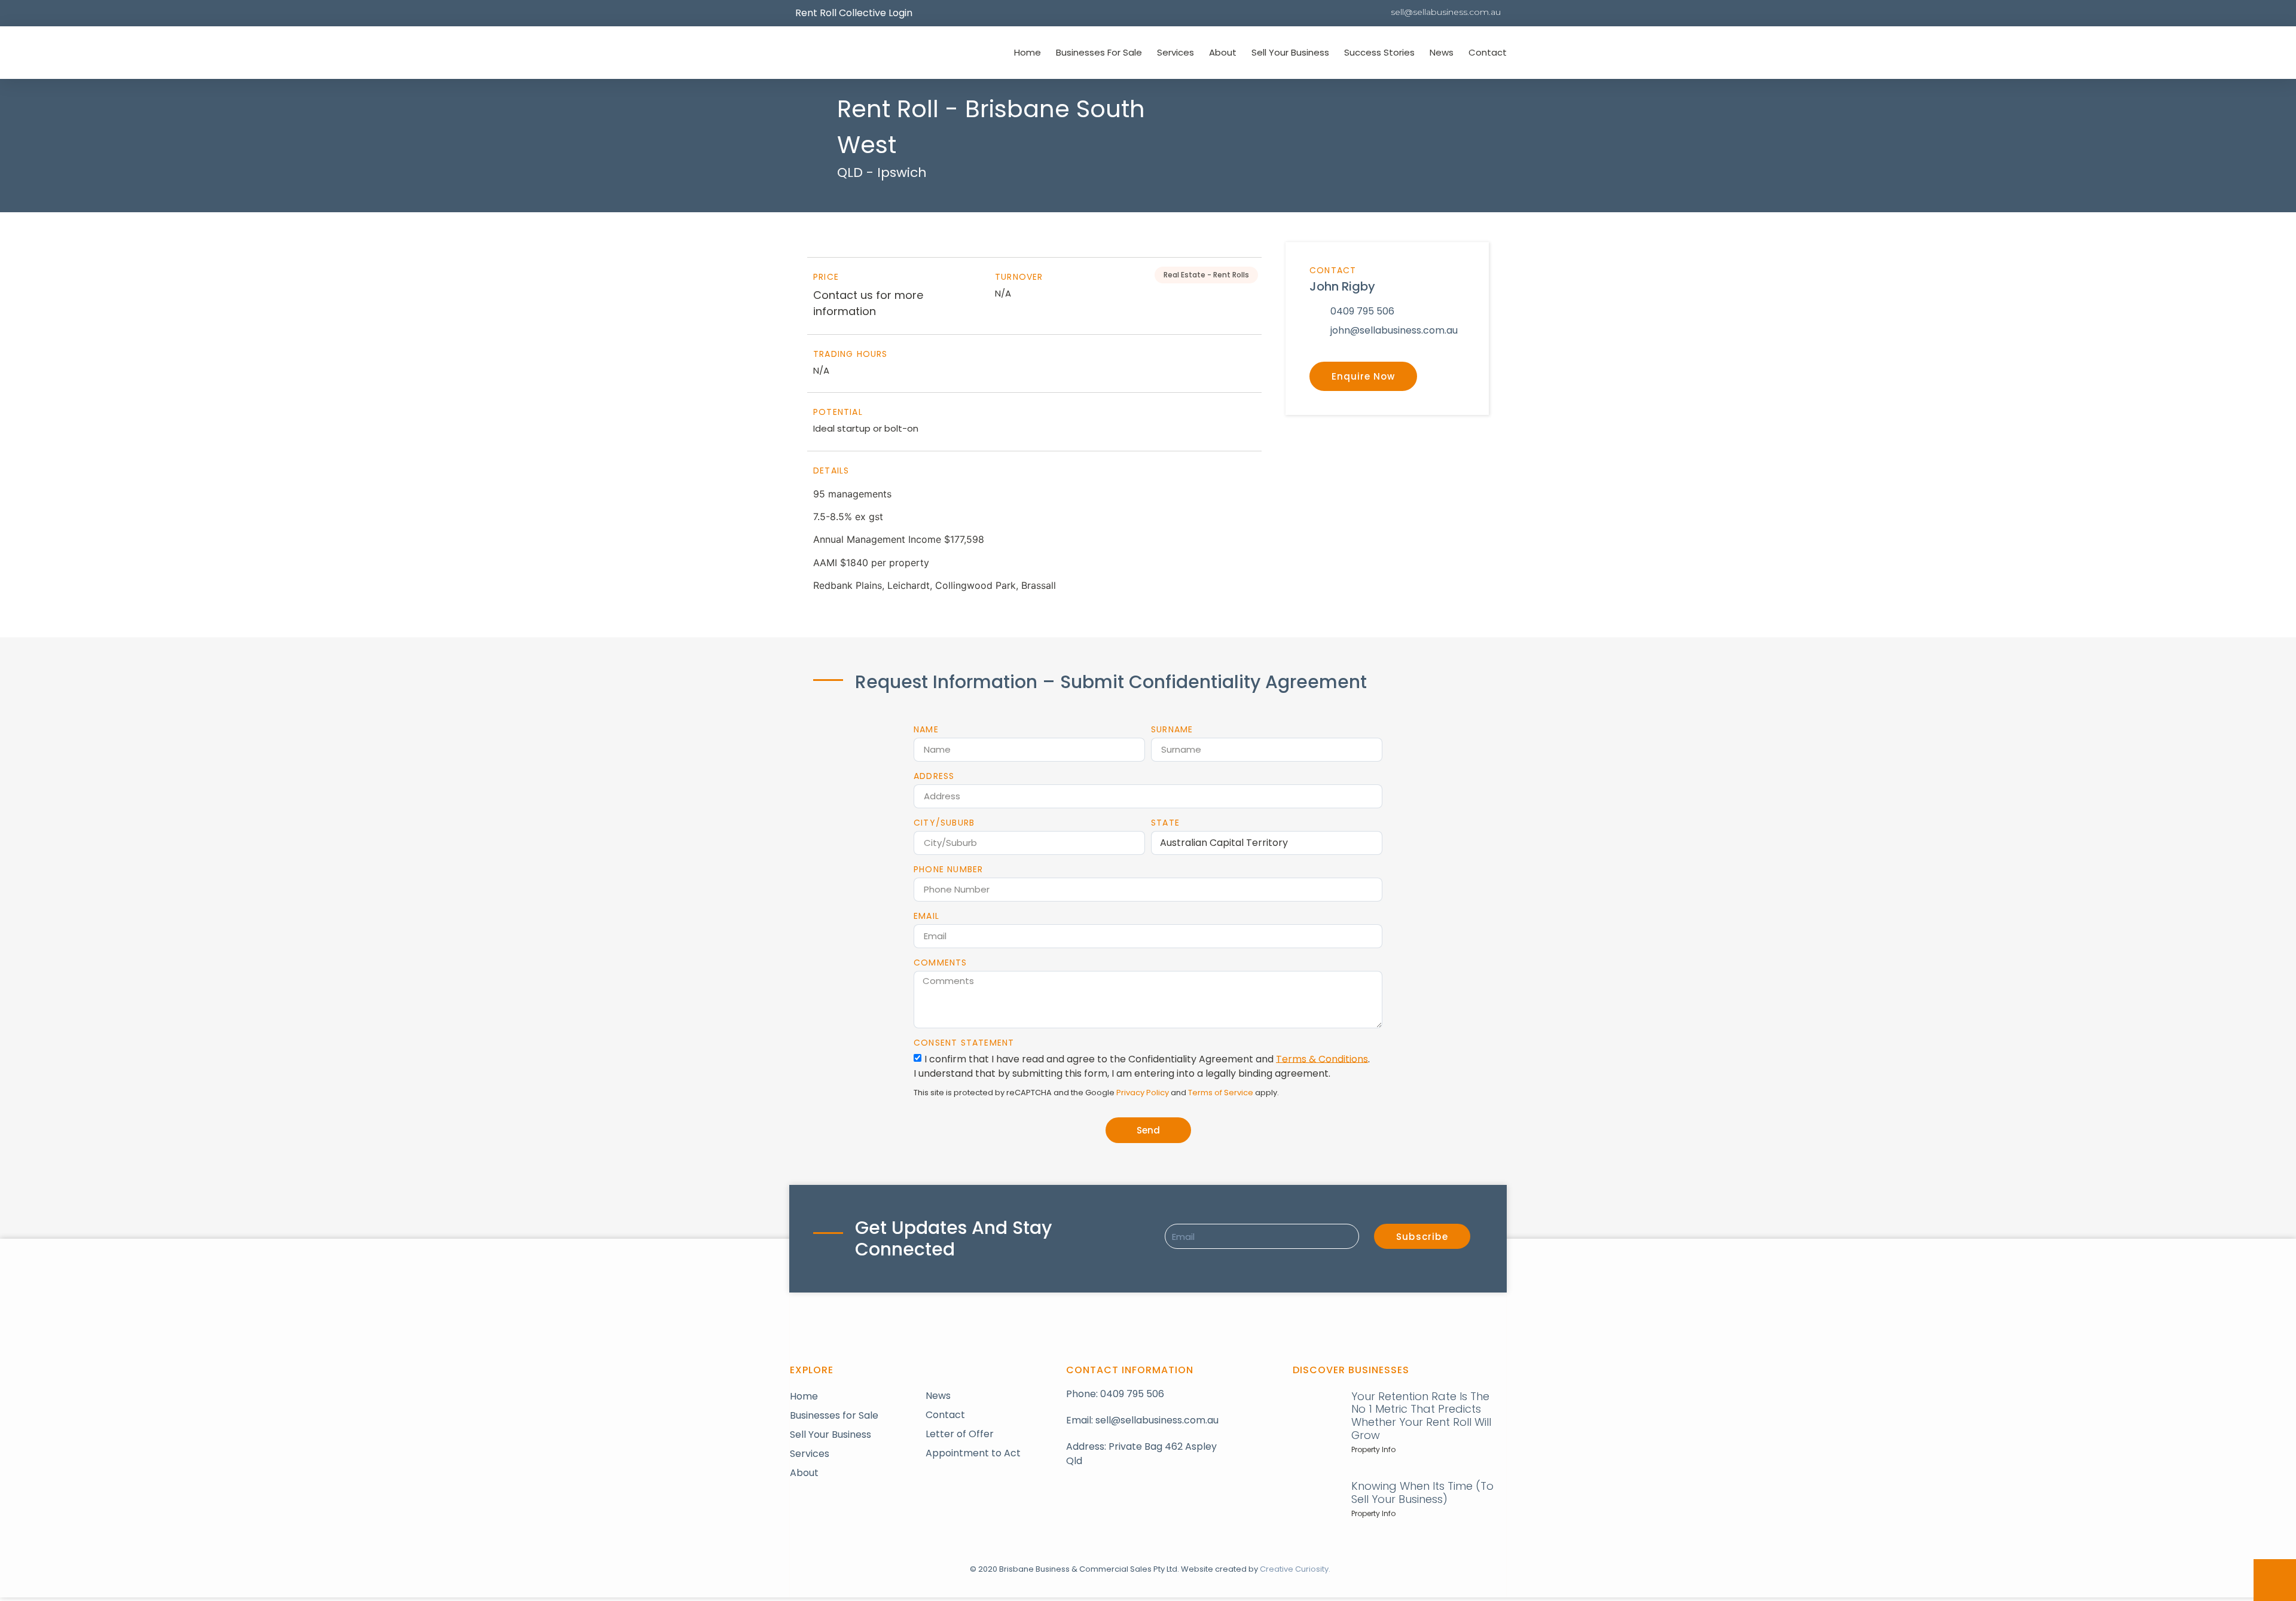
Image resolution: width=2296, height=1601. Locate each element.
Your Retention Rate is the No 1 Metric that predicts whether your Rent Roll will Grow (1421, 1416)
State (1165, 823)
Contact (1488, 52)
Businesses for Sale (1099, 52)
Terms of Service (1221, 1093)
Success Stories (1379, 52)
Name (926, 729)
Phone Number (948, 869)
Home (1028, 52)
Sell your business (1290, 52)
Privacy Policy (1143, 1093)
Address (934, 776)
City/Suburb (944, 823)
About (1223, 52)
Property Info (1373, 1449)
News (1442, 52)
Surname (1172, 729)
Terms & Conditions (1322, 1058)
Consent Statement (964, 1043)
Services (1176, 52)
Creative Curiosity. (1295, 1569)
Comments (941, 963)
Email (926, 916)
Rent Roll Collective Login (854, 13)
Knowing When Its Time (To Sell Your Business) (1422, 1492)
